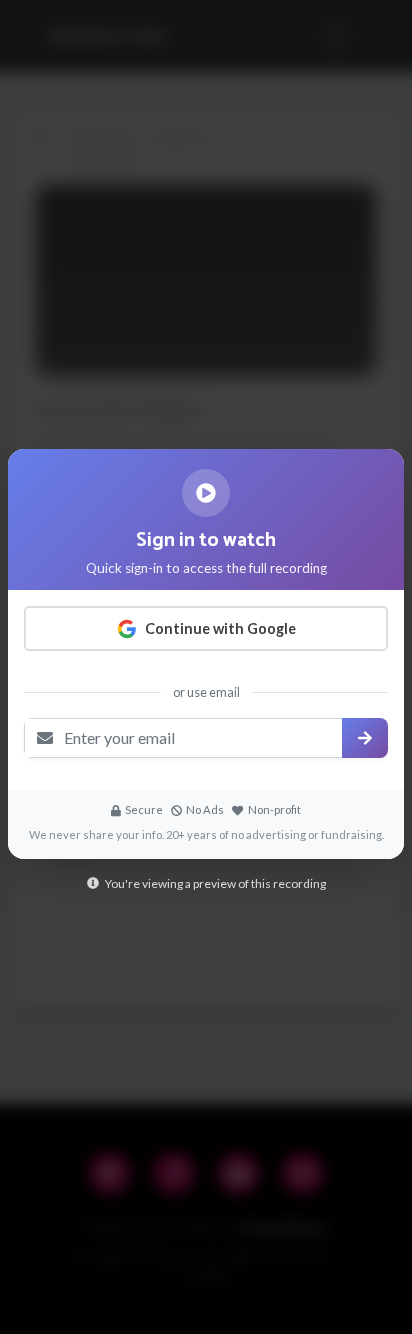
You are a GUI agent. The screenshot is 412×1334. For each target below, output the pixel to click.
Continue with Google (220, 628)
